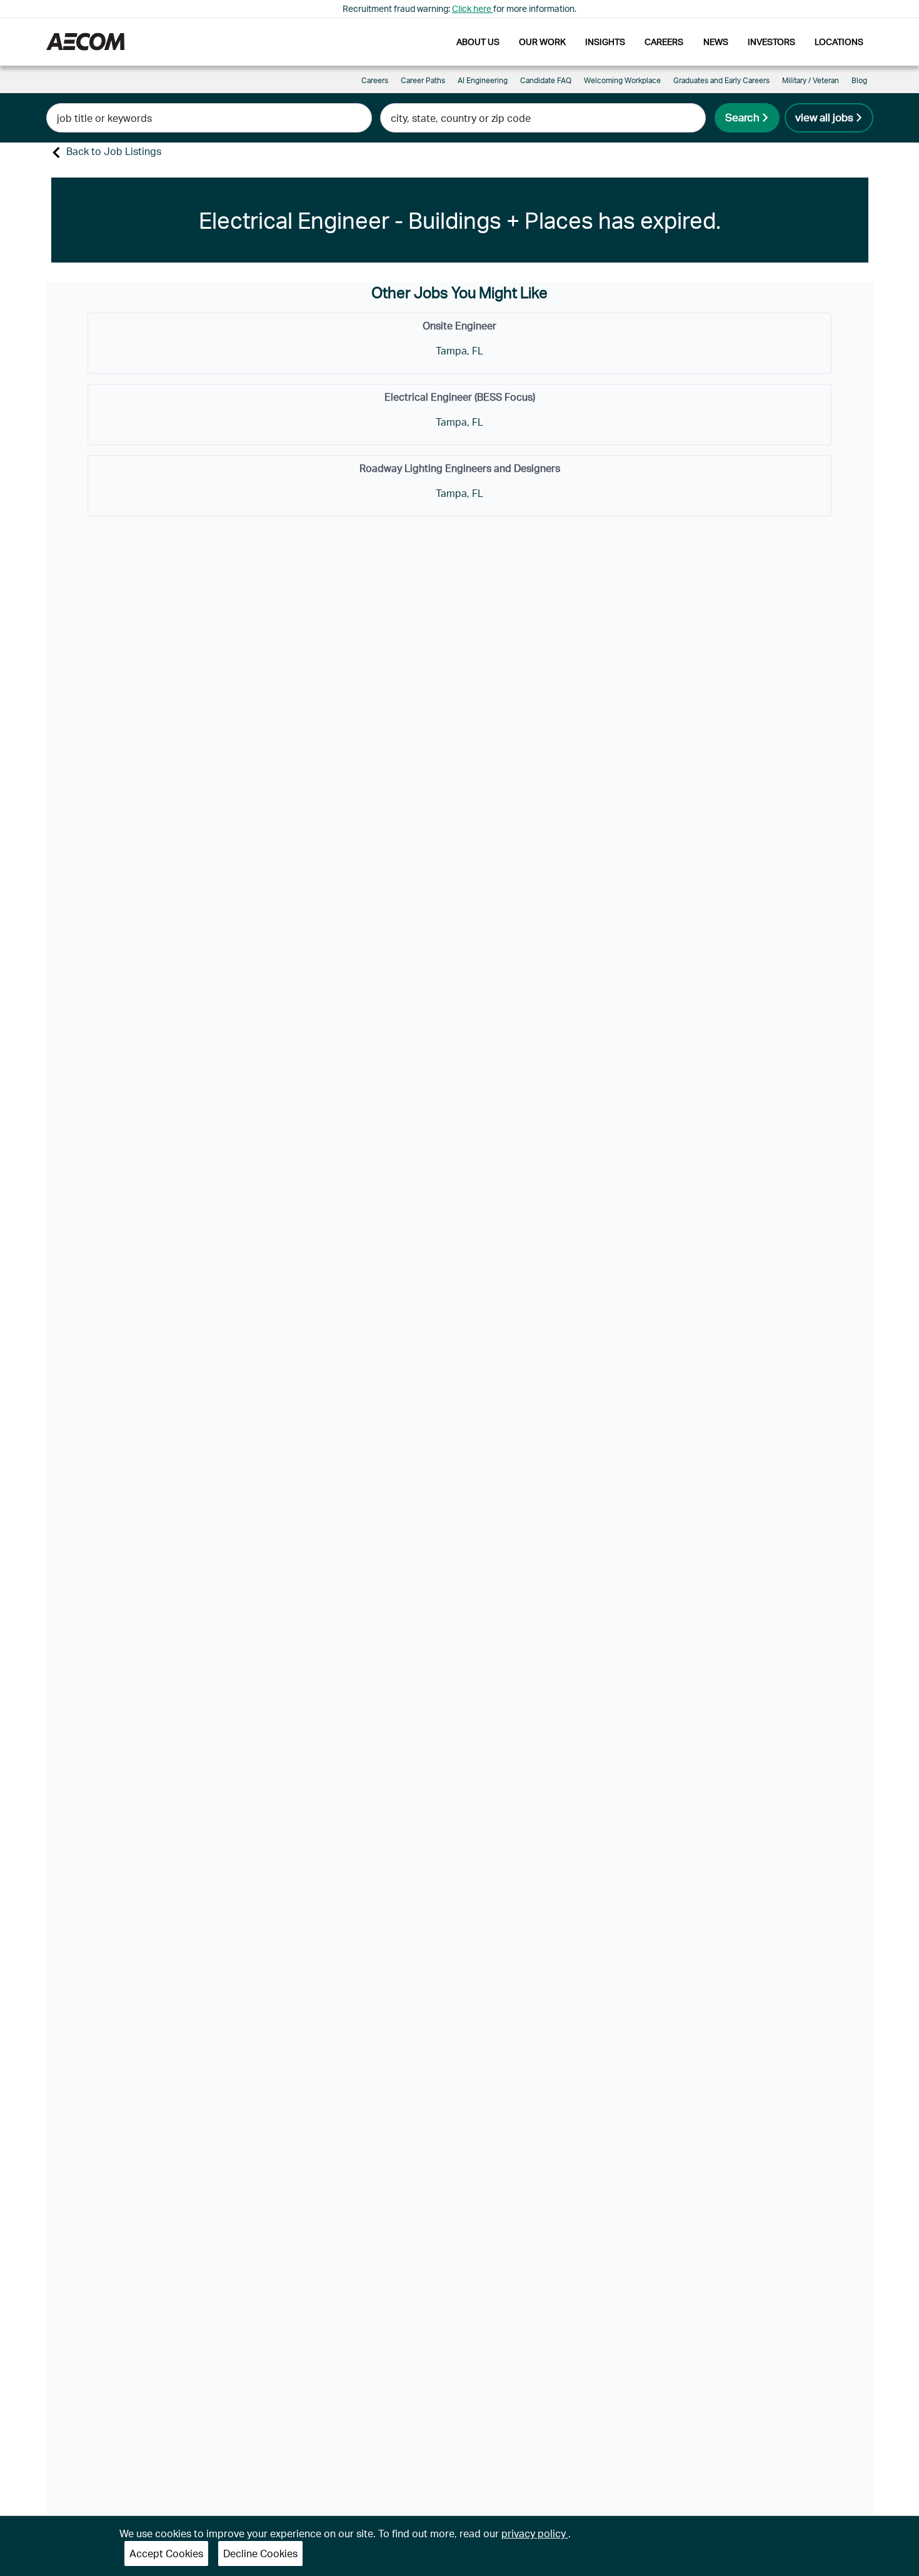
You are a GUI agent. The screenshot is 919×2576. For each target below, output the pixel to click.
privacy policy (535, 2533)
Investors (771, 42)
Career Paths (423, 80)
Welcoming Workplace (622, 80)
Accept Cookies (166, 2553)
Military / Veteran (811, 80)
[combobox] (209, 118)
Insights (605, 42)
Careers (664, 42)
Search (742, 117)
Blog (859, 80)
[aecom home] (85, 42)
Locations (839, 42)
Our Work (542, 42)
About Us (478, 42)
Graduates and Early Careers (721, 80)
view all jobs (824, 117)
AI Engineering (483, 80)
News (716, 42)
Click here (473, 8)
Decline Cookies (260, 2553)
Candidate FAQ (546, 80)
